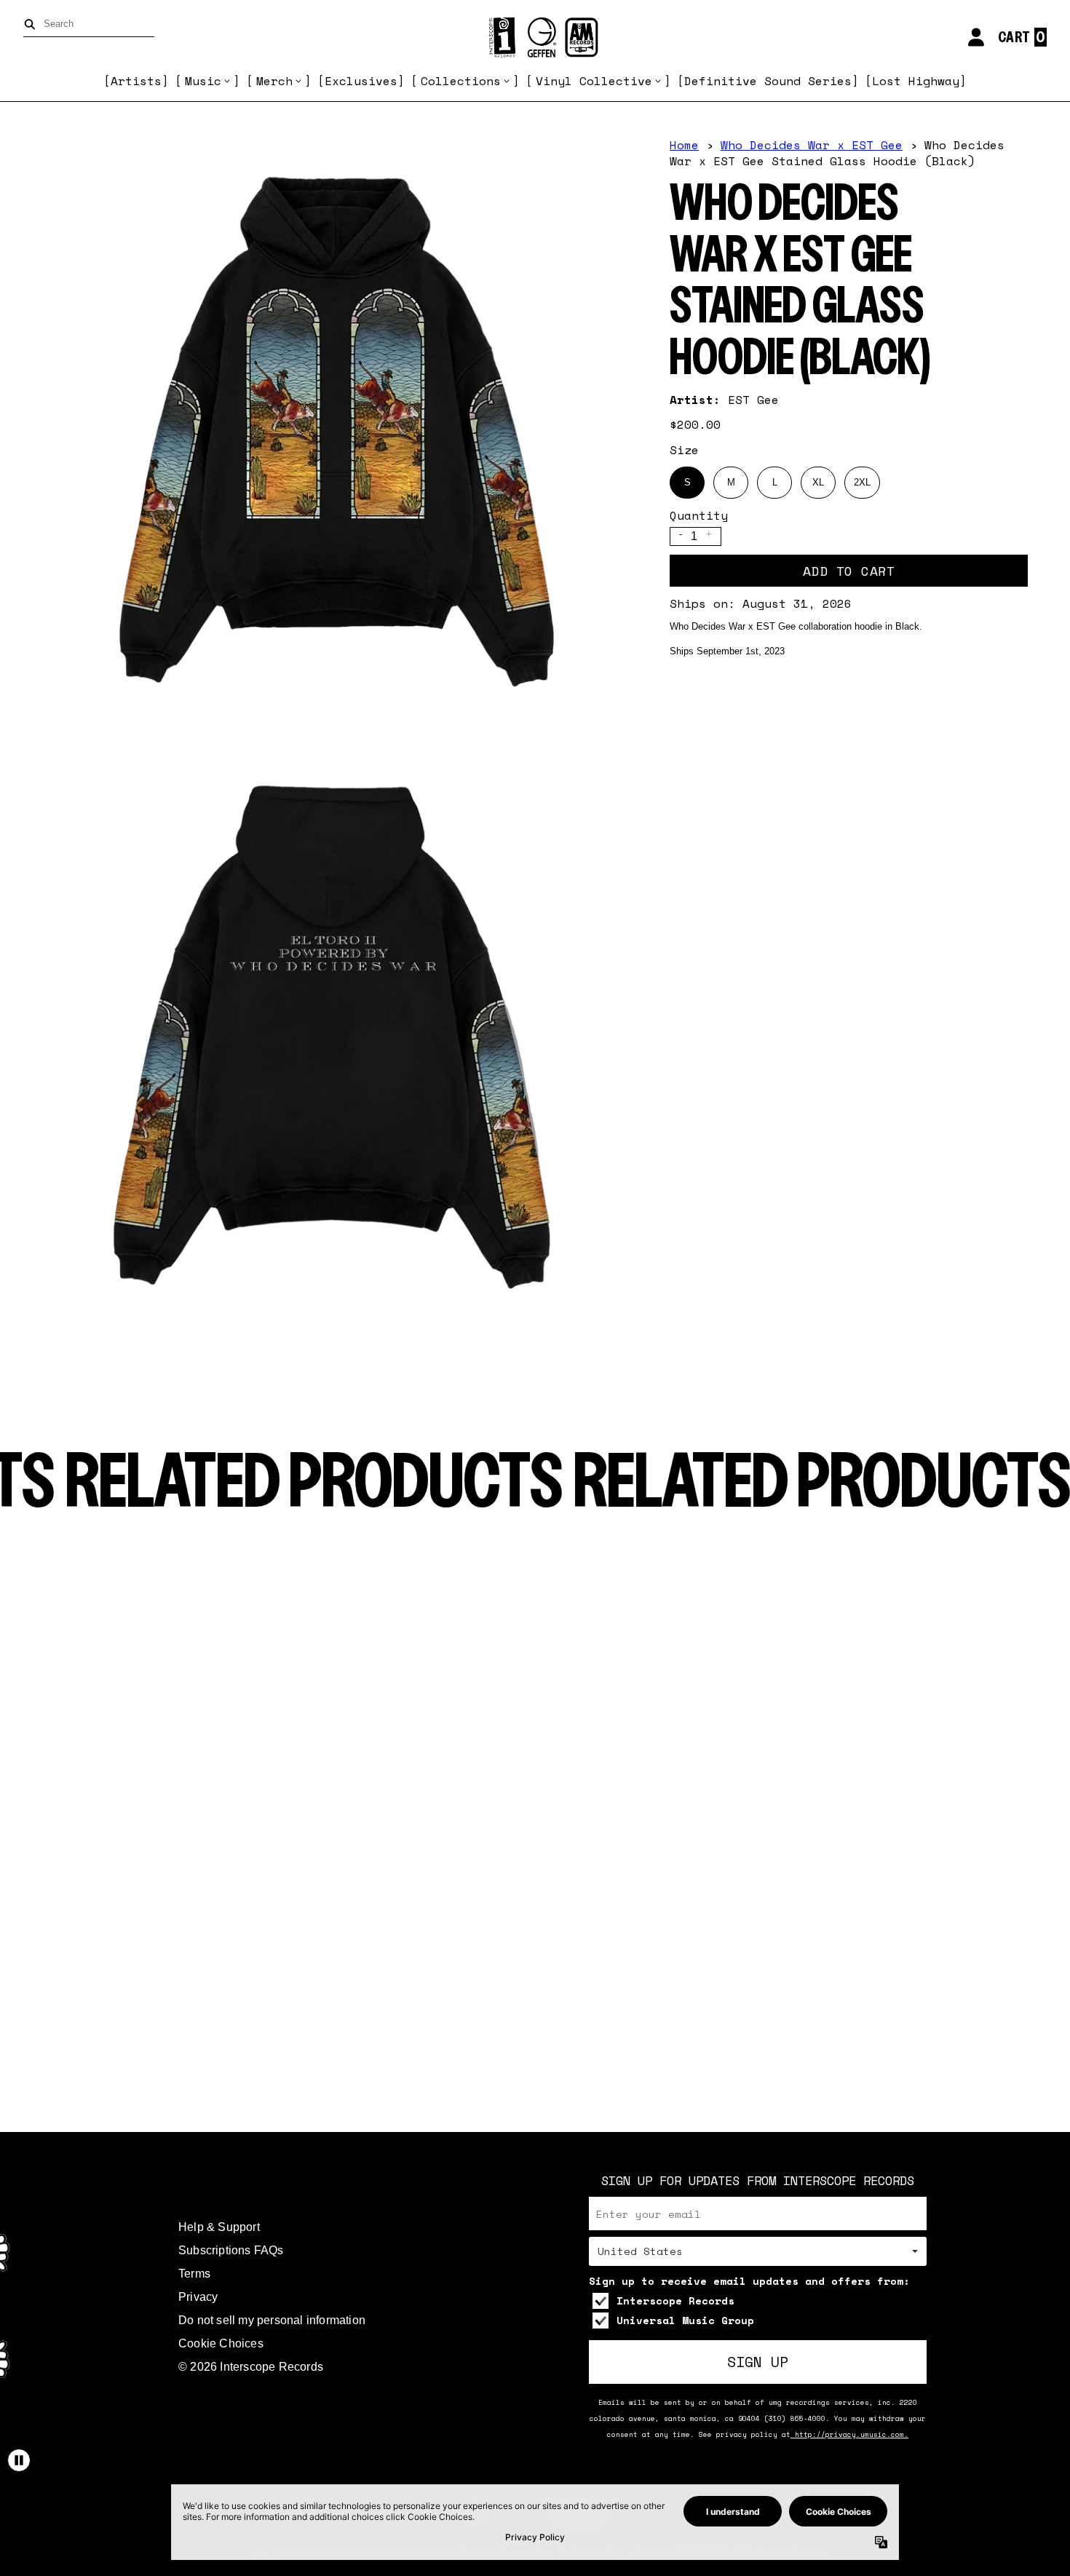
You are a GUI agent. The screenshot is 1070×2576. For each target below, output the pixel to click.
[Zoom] (336, 436)
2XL (862, 482)
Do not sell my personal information (272, 2320)
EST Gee (753, 400)
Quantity (699, 515)
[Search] (32, 24)
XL (818, 482)
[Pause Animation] (19, 2460)
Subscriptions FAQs (231, 2250)
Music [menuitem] (203, 81)
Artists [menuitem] (136, 81)
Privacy (198, 2297)
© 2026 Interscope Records (251, 2367)
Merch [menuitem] (274, 81)
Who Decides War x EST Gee (812, 145)
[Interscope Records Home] (535, 37)
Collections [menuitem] (461, 81)
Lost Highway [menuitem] (916, 81)
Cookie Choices (221, 2343)
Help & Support (219, 2227)
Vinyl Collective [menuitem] (594, 81)
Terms (194, 2274)
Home (684, 145)
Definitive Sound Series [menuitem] (768, 81)
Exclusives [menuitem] (361, 81)
